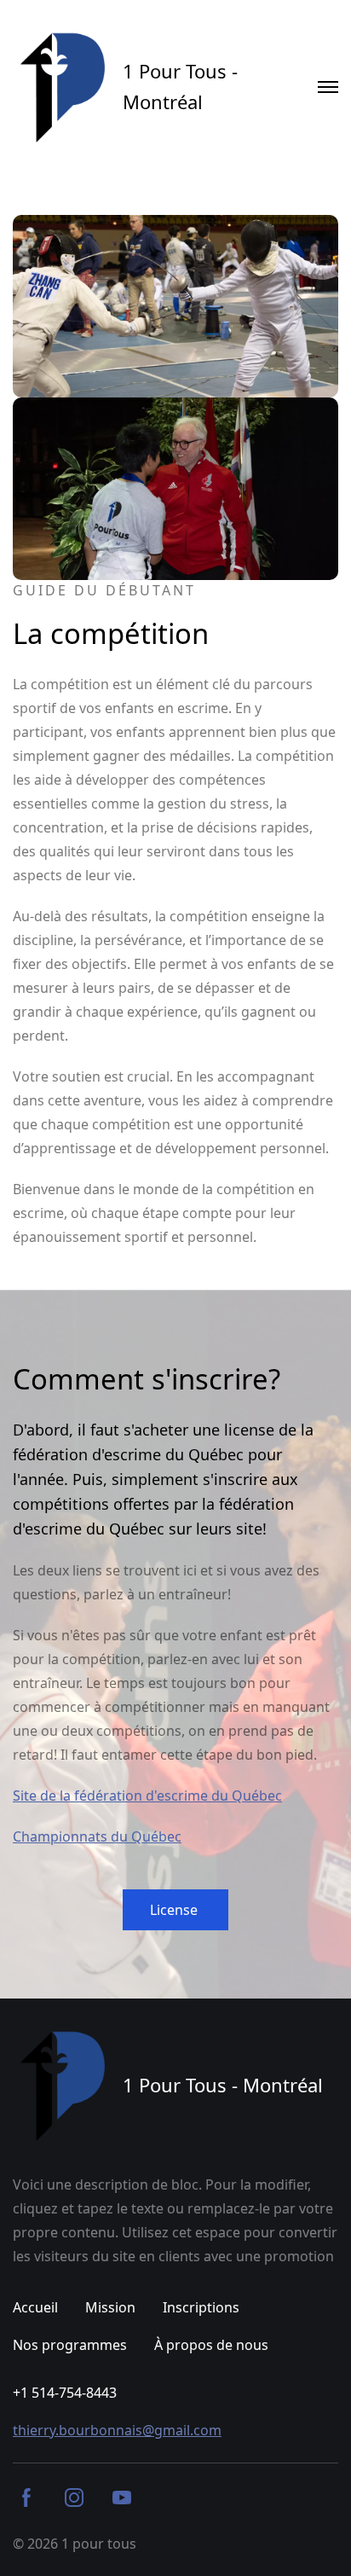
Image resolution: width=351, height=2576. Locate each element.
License (175, 1910)
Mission (110, 2307)
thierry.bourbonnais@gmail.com (117, 2430)
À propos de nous (211, 2345)
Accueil (35, 2307)
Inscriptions (201, 2307)
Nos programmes (70, 2345)
